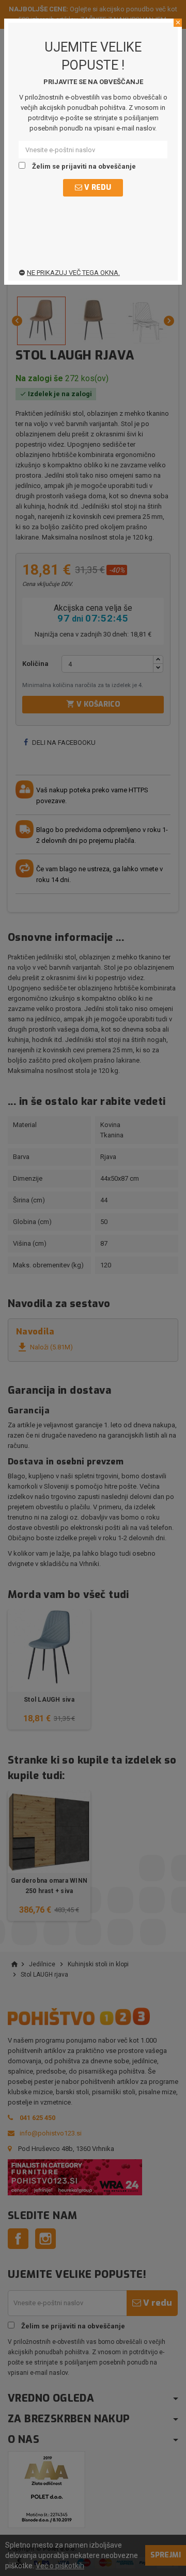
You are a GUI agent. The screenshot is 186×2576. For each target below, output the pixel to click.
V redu (97, 188)
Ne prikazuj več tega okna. (73, 273)
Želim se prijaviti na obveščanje (83, 166)
